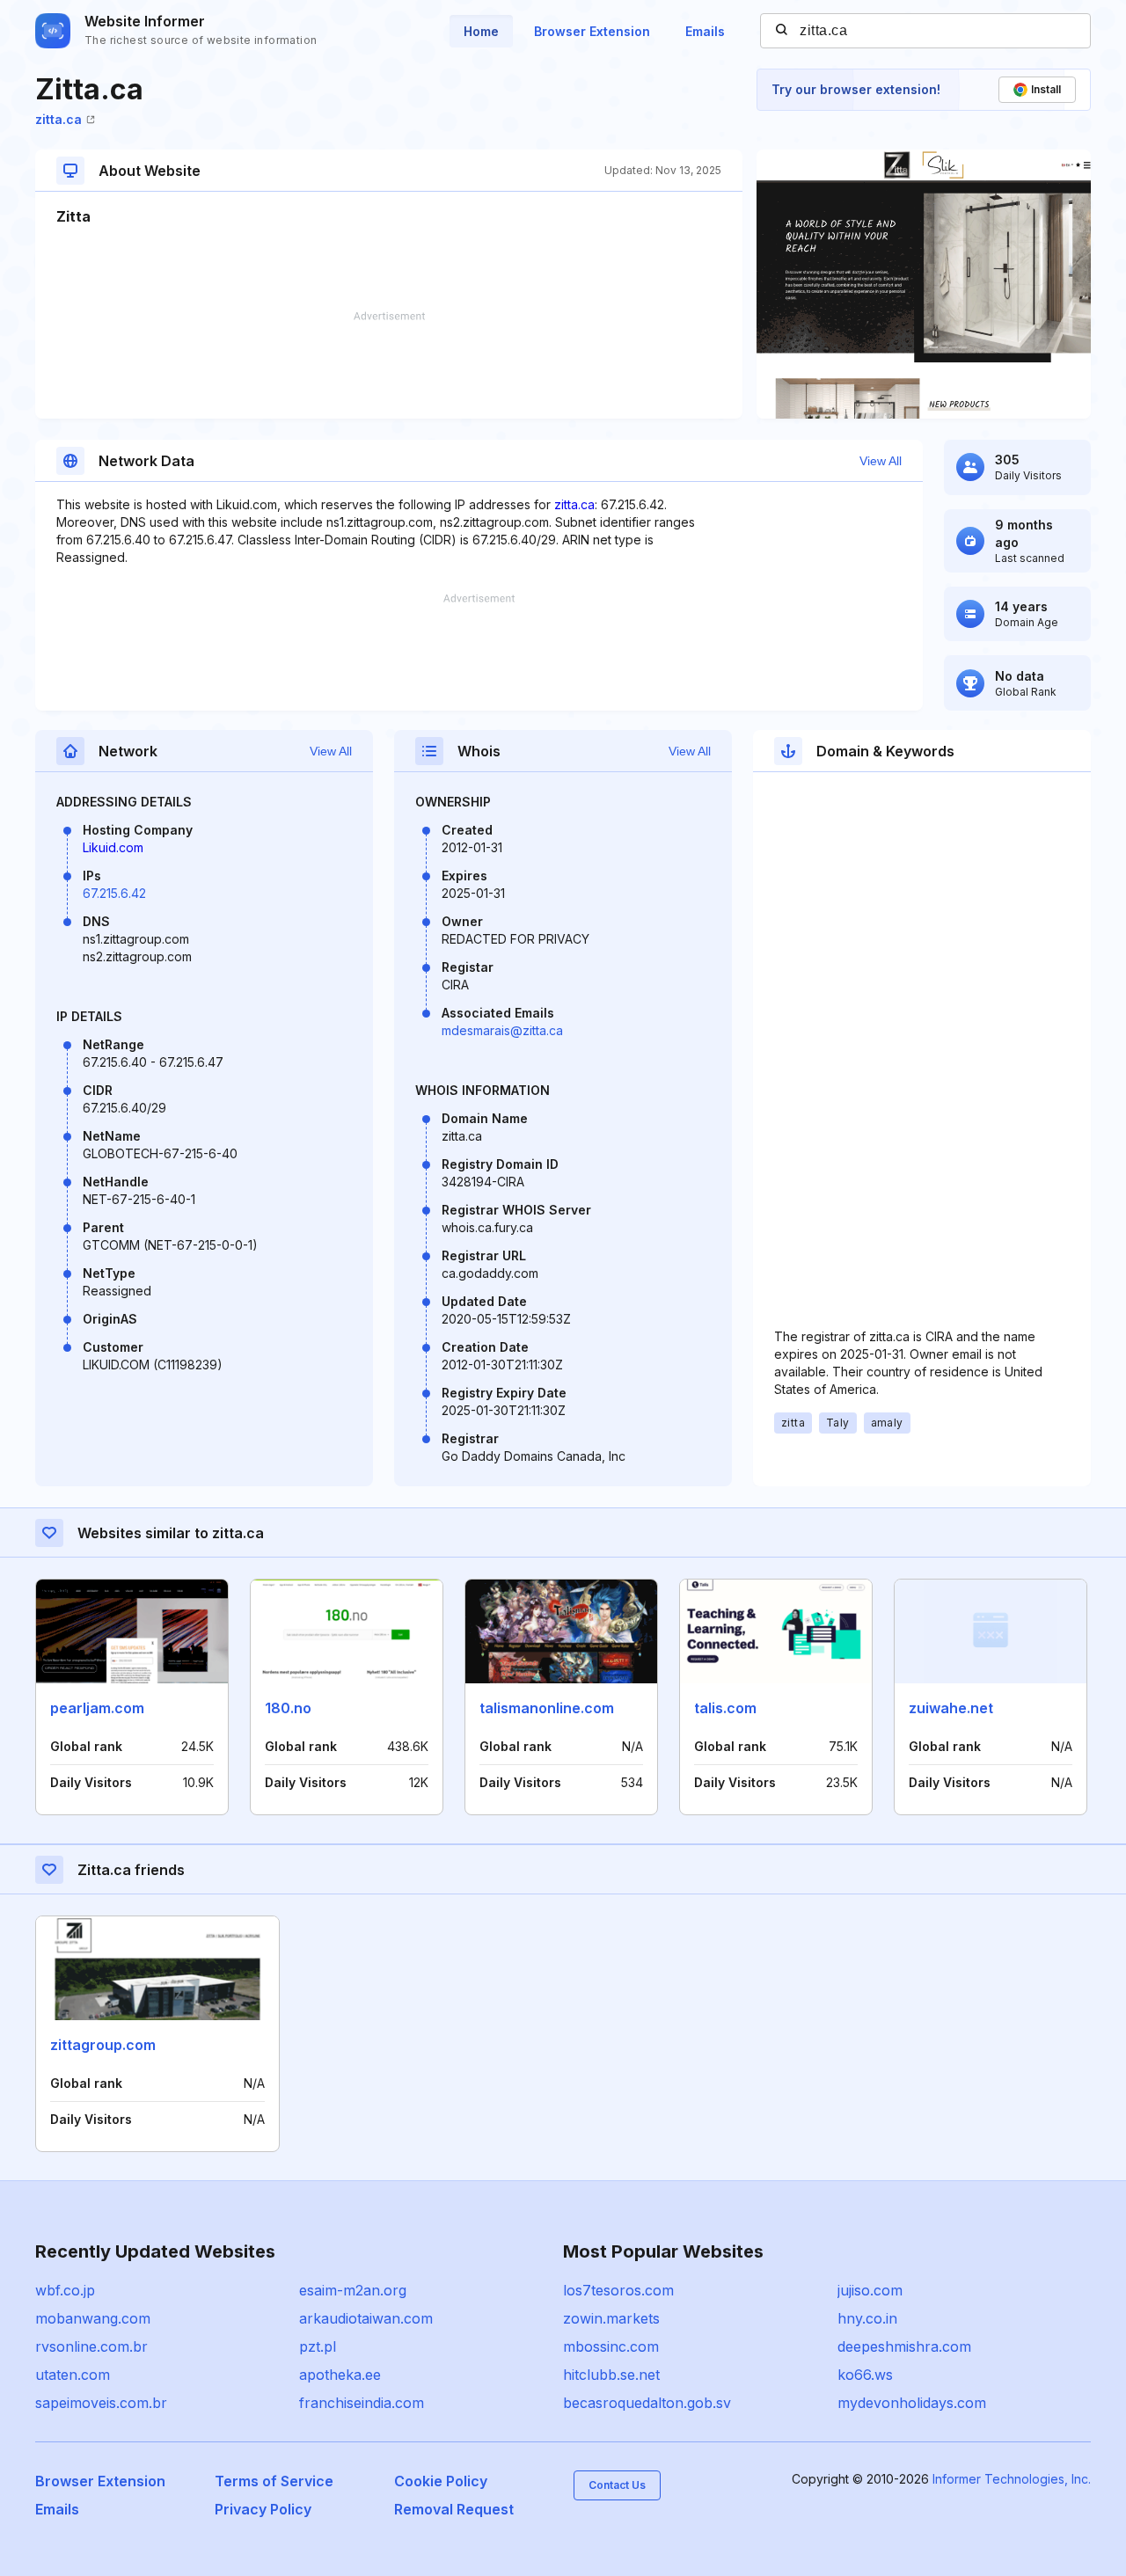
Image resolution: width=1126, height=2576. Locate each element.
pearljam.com (97, 1708)
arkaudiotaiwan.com (366, 2318)
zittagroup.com (103, 2045)
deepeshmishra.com (904, 2346)
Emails (705, 31)
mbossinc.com (611, 2346)
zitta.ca (58, 119)
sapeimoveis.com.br (101, 2403)
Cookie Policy (441, 2481)
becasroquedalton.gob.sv (647, 2403)
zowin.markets (611, 2318)
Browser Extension (592, 31)
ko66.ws (865, 2375)
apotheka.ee (340, 2375)
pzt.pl (318, 2346)
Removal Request (454, 2509)
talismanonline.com (547, 1708)
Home (481, 31)
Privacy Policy (263, 2509)
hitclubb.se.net (611, 2375)
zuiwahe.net (951, 1708)
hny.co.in (867, 2318)
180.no (288, 1708)
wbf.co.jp (65, 2290)
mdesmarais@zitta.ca (502, 1030)
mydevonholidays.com (912, 2403)
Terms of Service (274, 2481)
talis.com (725, 1708)
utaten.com (73, 2375)
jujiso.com (870, 2290)
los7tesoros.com (618, 2290)
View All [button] (881, 461)
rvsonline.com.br (91, 2346)
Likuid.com (113, 847)
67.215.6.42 (114, 893)
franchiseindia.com (362, 2403)
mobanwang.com (93, 2318)
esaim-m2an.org (353, 2290)
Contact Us (617, 2485)
